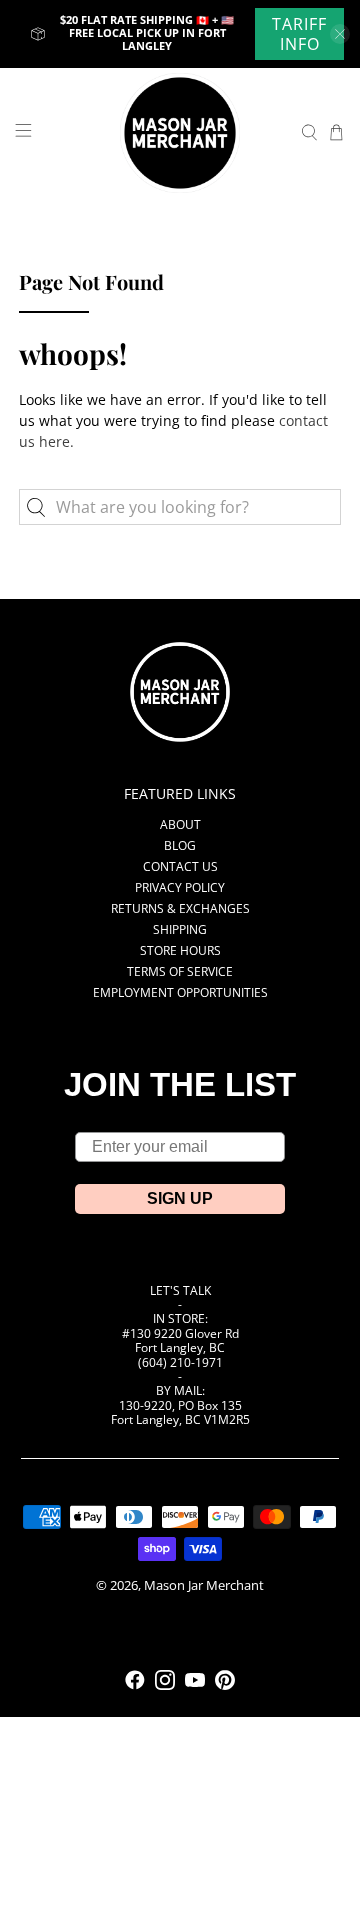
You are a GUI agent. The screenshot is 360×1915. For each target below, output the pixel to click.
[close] (340, 34)
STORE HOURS (180, 950)
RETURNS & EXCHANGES (180, 908)
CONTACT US (180, 866)
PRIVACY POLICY (180, 887)
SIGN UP (180, 1198)
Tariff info (299, 34)
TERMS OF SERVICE (180, 971)
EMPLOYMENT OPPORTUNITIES (180, 992)
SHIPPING (180, 929)
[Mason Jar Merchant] (180, 133)
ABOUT (180, 824)
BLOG (180, 845)
